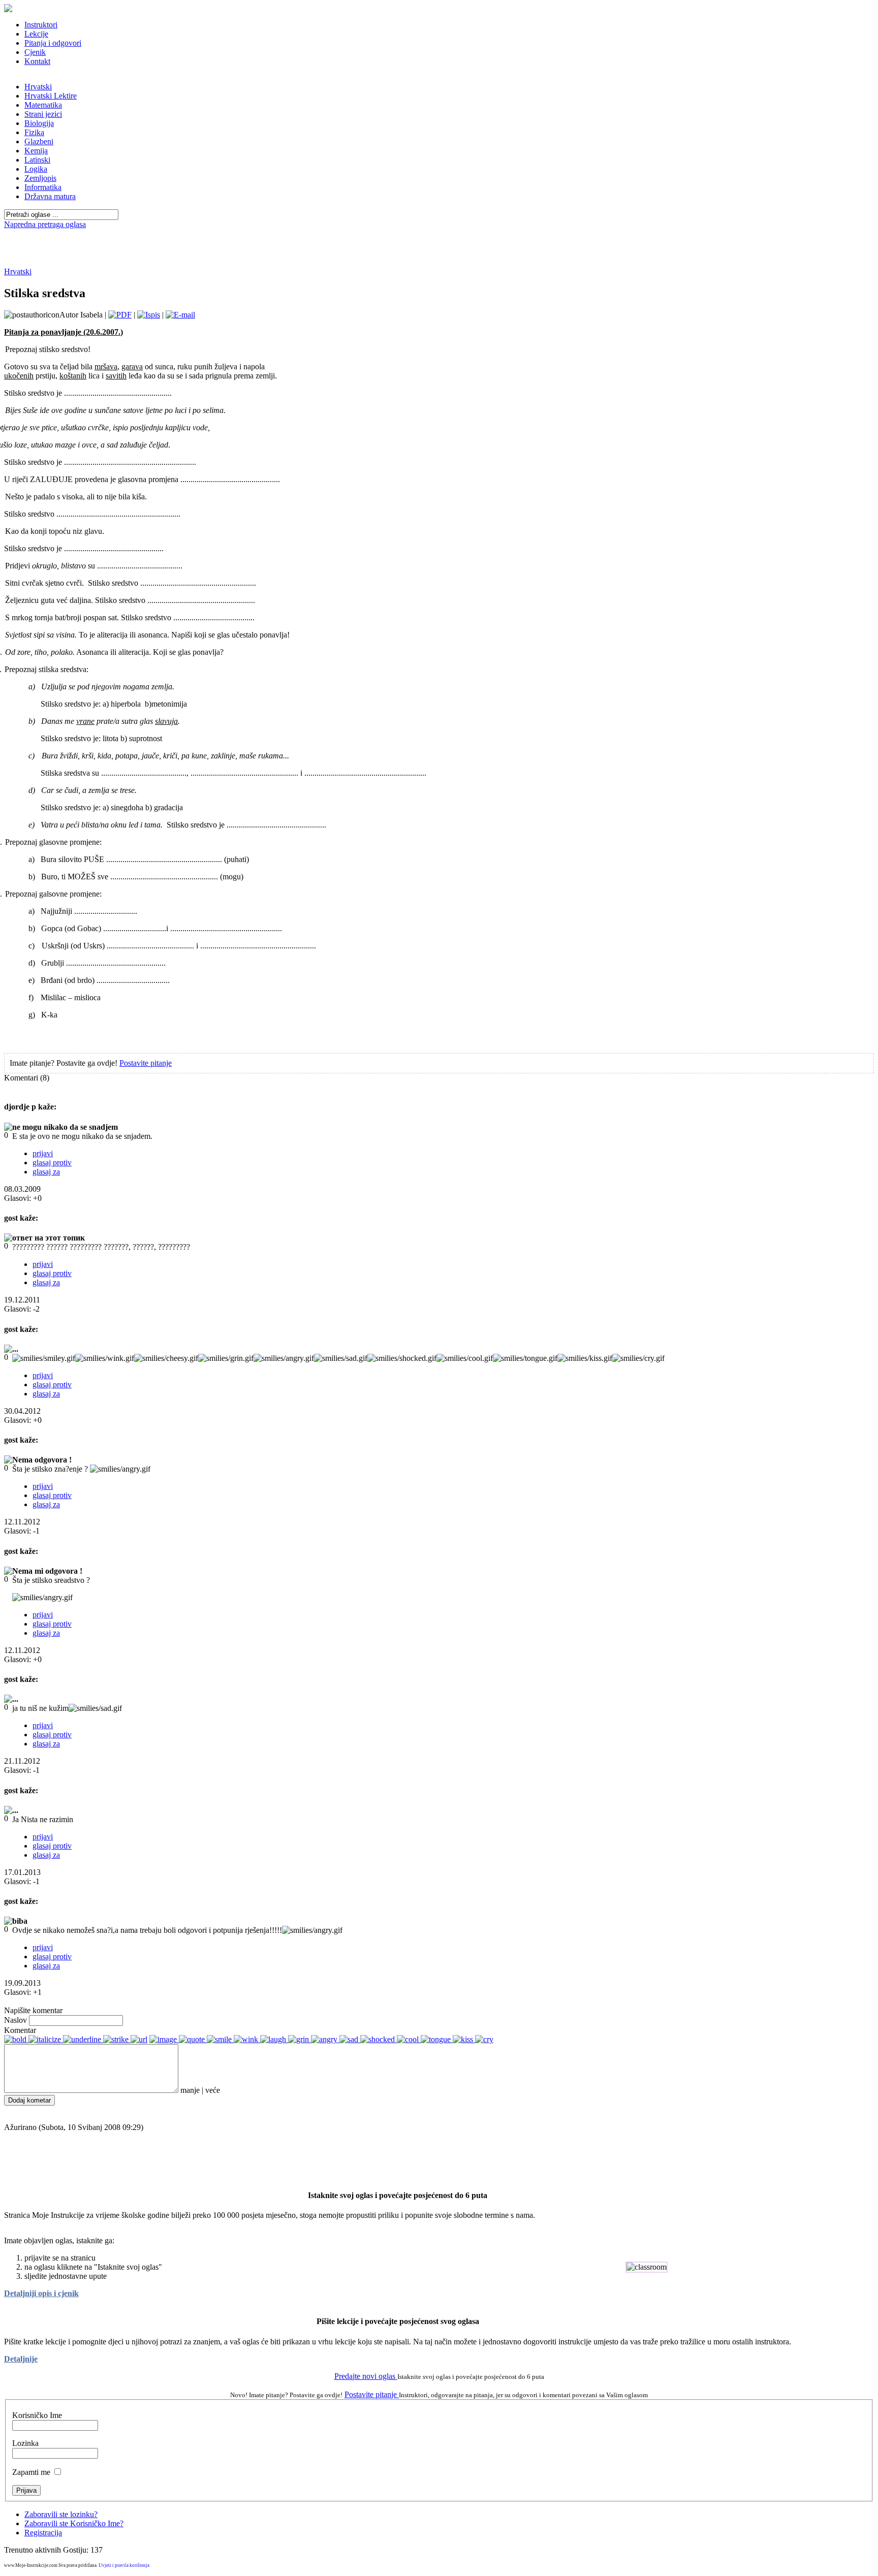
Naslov (15, 2020)
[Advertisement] (439, 233)
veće (213, 2090)
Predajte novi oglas (366, 2376)
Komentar (20, 2030)
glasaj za (46, 1172)
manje (190, 2090)
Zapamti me (31, 2472)
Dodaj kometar (29, 2100)
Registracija (43, 2533)
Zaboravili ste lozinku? (61, 2514)
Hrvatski (18, 272)
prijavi (43, 1153)
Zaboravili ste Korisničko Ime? (74, 2523)
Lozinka (25, 2443)
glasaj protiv (52, 1163)
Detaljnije (21, 2359)
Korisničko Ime (37, 2415)
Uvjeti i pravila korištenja (124, 2565)
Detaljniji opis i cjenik (41, 2293)
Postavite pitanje (146, 1063)
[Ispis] (149, 315)
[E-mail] (180, 315)
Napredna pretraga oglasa (45, 224)
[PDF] (120, 315)
